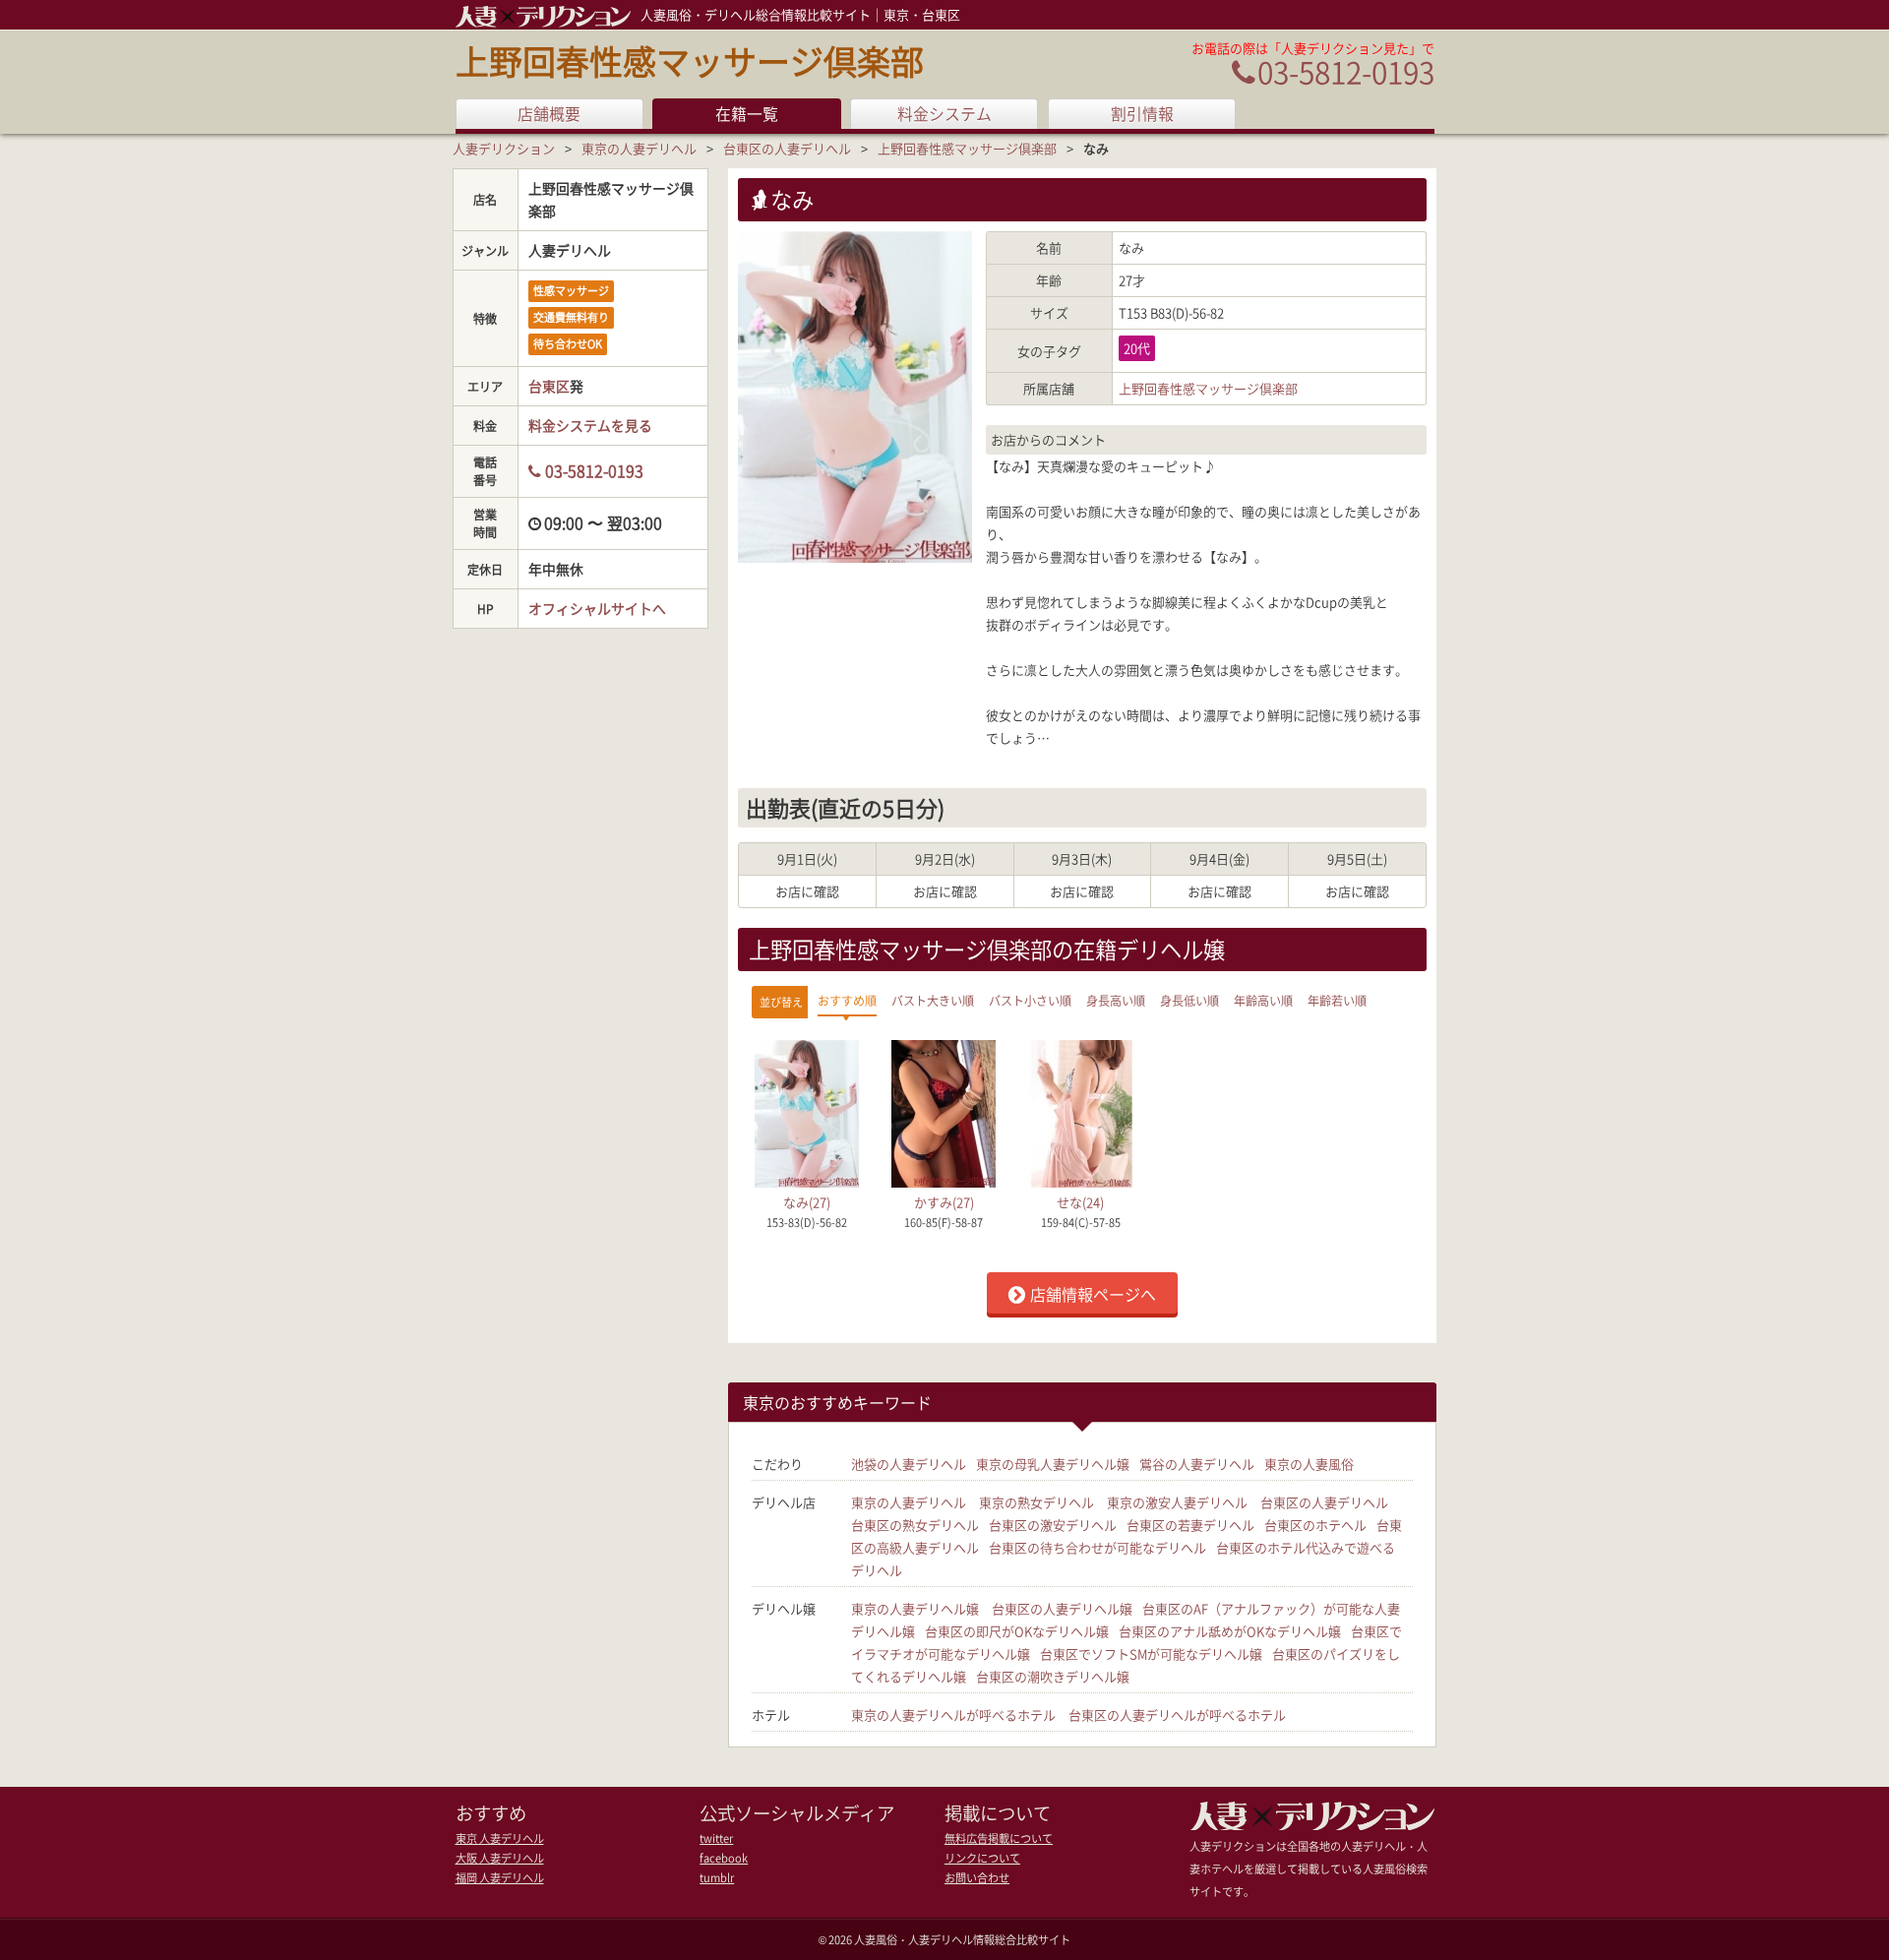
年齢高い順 (1263, 1001)
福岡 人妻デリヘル (500, 1878)
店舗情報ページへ (1093, 1294)
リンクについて (982, 1858)
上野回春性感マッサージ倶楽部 (690, 61)
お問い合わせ (977, 1878)
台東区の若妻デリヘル (1190, 1525)
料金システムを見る (590, 425)
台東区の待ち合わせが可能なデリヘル (1097, 1547)
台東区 (549, 386)
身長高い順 (1116, 1001)
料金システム (944, 114)
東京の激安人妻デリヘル (1177, 1502)
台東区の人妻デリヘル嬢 (1062, 1608)
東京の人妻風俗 (1309, 1464)
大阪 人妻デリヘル (500, 1858)
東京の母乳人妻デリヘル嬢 (1053, 1464)
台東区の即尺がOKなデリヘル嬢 (1017, 1631)
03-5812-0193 (1346, 71)
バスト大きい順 (933, 1001)
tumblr (717, 1878)
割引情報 (1142, 114)
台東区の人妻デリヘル (1324, 1502)
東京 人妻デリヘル (500, 1838)
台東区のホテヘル (1315, 1525)
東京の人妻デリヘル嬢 (915, 1608)
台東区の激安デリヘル (1053, 1525)
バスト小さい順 (1030, 1001)
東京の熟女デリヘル (1036, 1502)
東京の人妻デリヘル (909, 1502)
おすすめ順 (847, 1001)
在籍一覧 (747, 114)
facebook (724, 1858)
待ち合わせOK (568, 344)
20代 (1137, 348)
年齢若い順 (1337, 1001)
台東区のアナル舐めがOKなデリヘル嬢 (1230, 1631)
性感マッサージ (571, 291)
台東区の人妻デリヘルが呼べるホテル (1177, 1715)
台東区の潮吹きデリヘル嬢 (1053, 1676)
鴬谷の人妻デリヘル (1197, 1464)
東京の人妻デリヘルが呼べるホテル (953, 1715)
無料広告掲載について (999, 1838)
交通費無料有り (571, 317)
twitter (716, 1838)
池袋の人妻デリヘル (909, 1464)
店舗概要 (549, 114)
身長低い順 (1189, 1001)
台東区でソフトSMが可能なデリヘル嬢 (1151, 1654)
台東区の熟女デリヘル (915, 1525)
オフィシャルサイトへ (597, 608)
